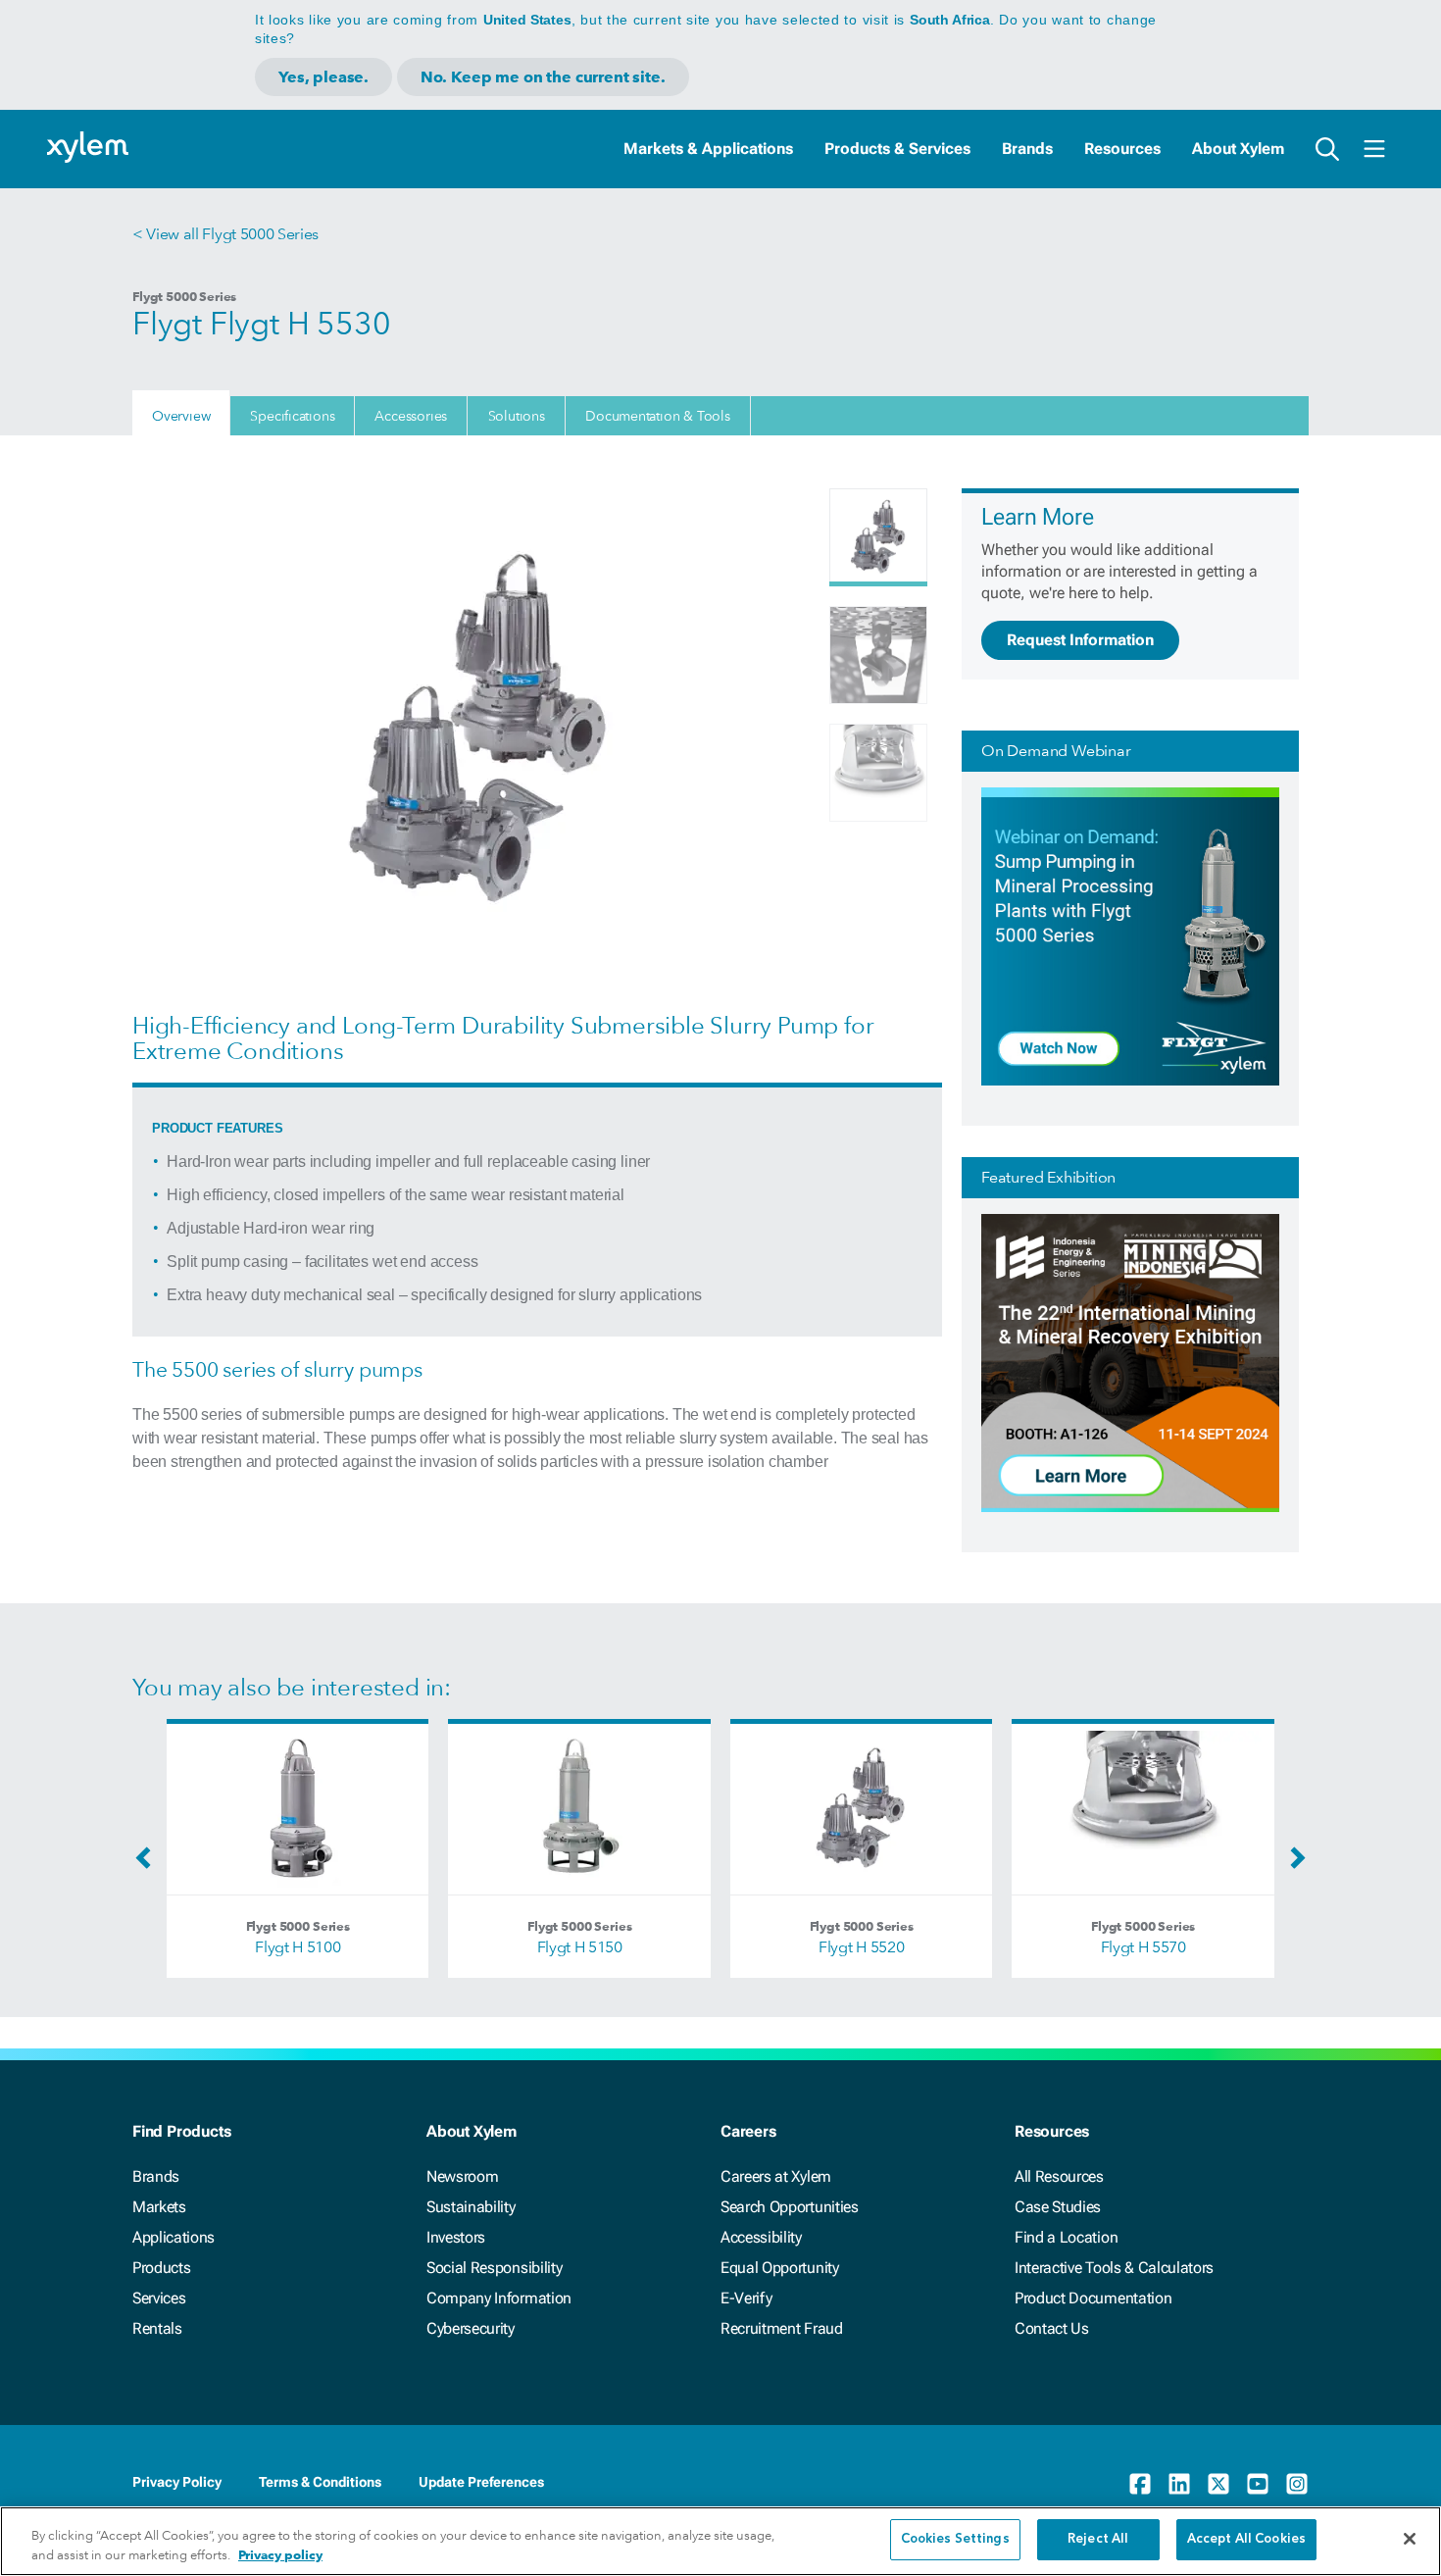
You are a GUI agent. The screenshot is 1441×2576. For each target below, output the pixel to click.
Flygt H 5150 (580, 1947)
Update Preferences (481, 2482)
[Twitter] (1218, 2484)
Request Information (1080, 640)
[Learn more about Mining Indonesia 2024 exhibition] (1130, 1508)
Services (159, 2298)
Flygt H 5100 (298, 1947)
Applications (174, 2237)
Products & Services (897, 149)
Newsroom (462, 2176)
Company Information (499, 2298)
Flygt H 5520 (861, 1947)
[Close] (1410, 2539)
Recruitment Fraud (782, 2328)
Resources (1122, 149)
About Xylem (1238, 149)
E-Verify (746, 2298)
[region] (720, 2541)
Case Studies (1058, 2207)
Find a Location (1066, 2237)
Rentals (157, 2328)
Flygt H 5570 (1143, 1947)
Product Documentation (1093, 2298)
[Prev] (148, 1864)
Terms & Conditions (320, 2482)
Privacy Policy (177, 2482)
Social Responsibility (494, 2268)
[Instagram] (1297, 2484)
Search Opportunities (790, 2207)
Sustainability (471, 2207)
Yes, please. (323, 77)
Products (161, 2268)
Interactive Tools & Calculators (1114, 2268)
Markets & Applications (708, 149)
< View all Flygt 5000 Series (225, 234)
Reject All (1098, 2539)
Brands (1027, 149)
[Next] (1293, 1864)
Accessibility (761, 2237)
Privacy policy (280, 2555)
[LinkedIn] (1179, 2484)
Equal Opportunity (780, 2268)
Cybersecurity (471, 2328)
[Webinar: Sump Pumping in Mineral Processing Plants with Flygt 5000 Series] (1130, 1081)
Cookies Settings (955, 2539)
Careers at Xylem (776, 2176)
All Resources (1059, 2176)
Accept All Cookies (1246, 2539)
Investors (456, 2237)
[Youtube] (1258, 2484)
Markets (159, 2207)
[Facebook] (1140, 2484)
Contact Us (1052, 2328)
